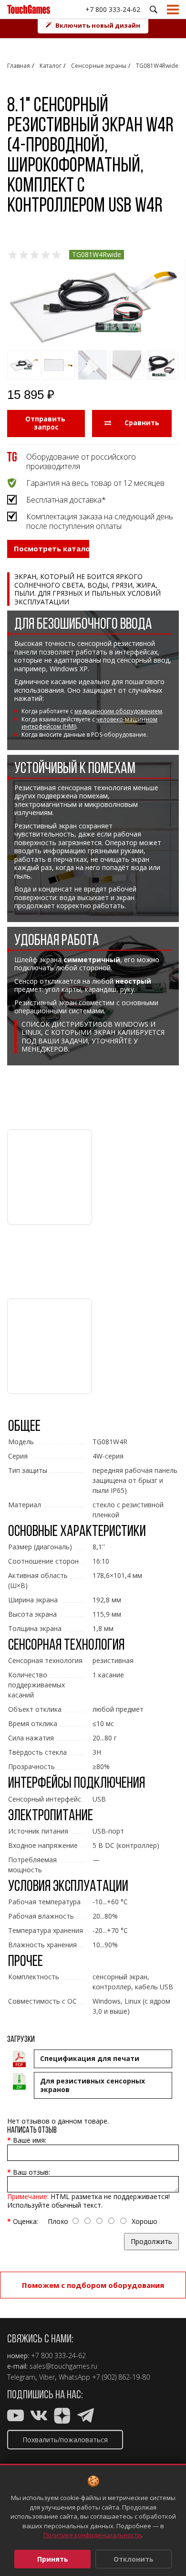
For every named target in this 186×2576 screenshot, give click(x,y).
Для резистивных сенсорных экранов (93, 2085)
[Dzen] (62, 2418)
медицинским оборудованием (118, 711)
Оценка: (26, 2221)
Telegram (21, 2377)
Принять (53, 2559)
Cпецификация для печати (90, 2058)
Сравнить (140, 423)
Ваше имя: (30, 2140)
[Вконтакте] (39, 2418)
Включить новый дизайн (98, 25)
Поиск (154, 10)
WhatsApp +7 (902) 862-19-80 (104, 2377)
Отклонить (134, 2559)
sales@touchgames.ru (63, 2366)
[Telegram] (86, 2418)
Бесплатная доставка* (66, 500)
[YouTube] (15, 2418)
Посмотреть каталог (52, 548)
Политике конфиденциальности (92, 2535)
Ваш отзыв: (31, 2172)
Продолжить (151, 2241)
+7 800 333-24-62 (113, 9)
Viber (47, 2377)
